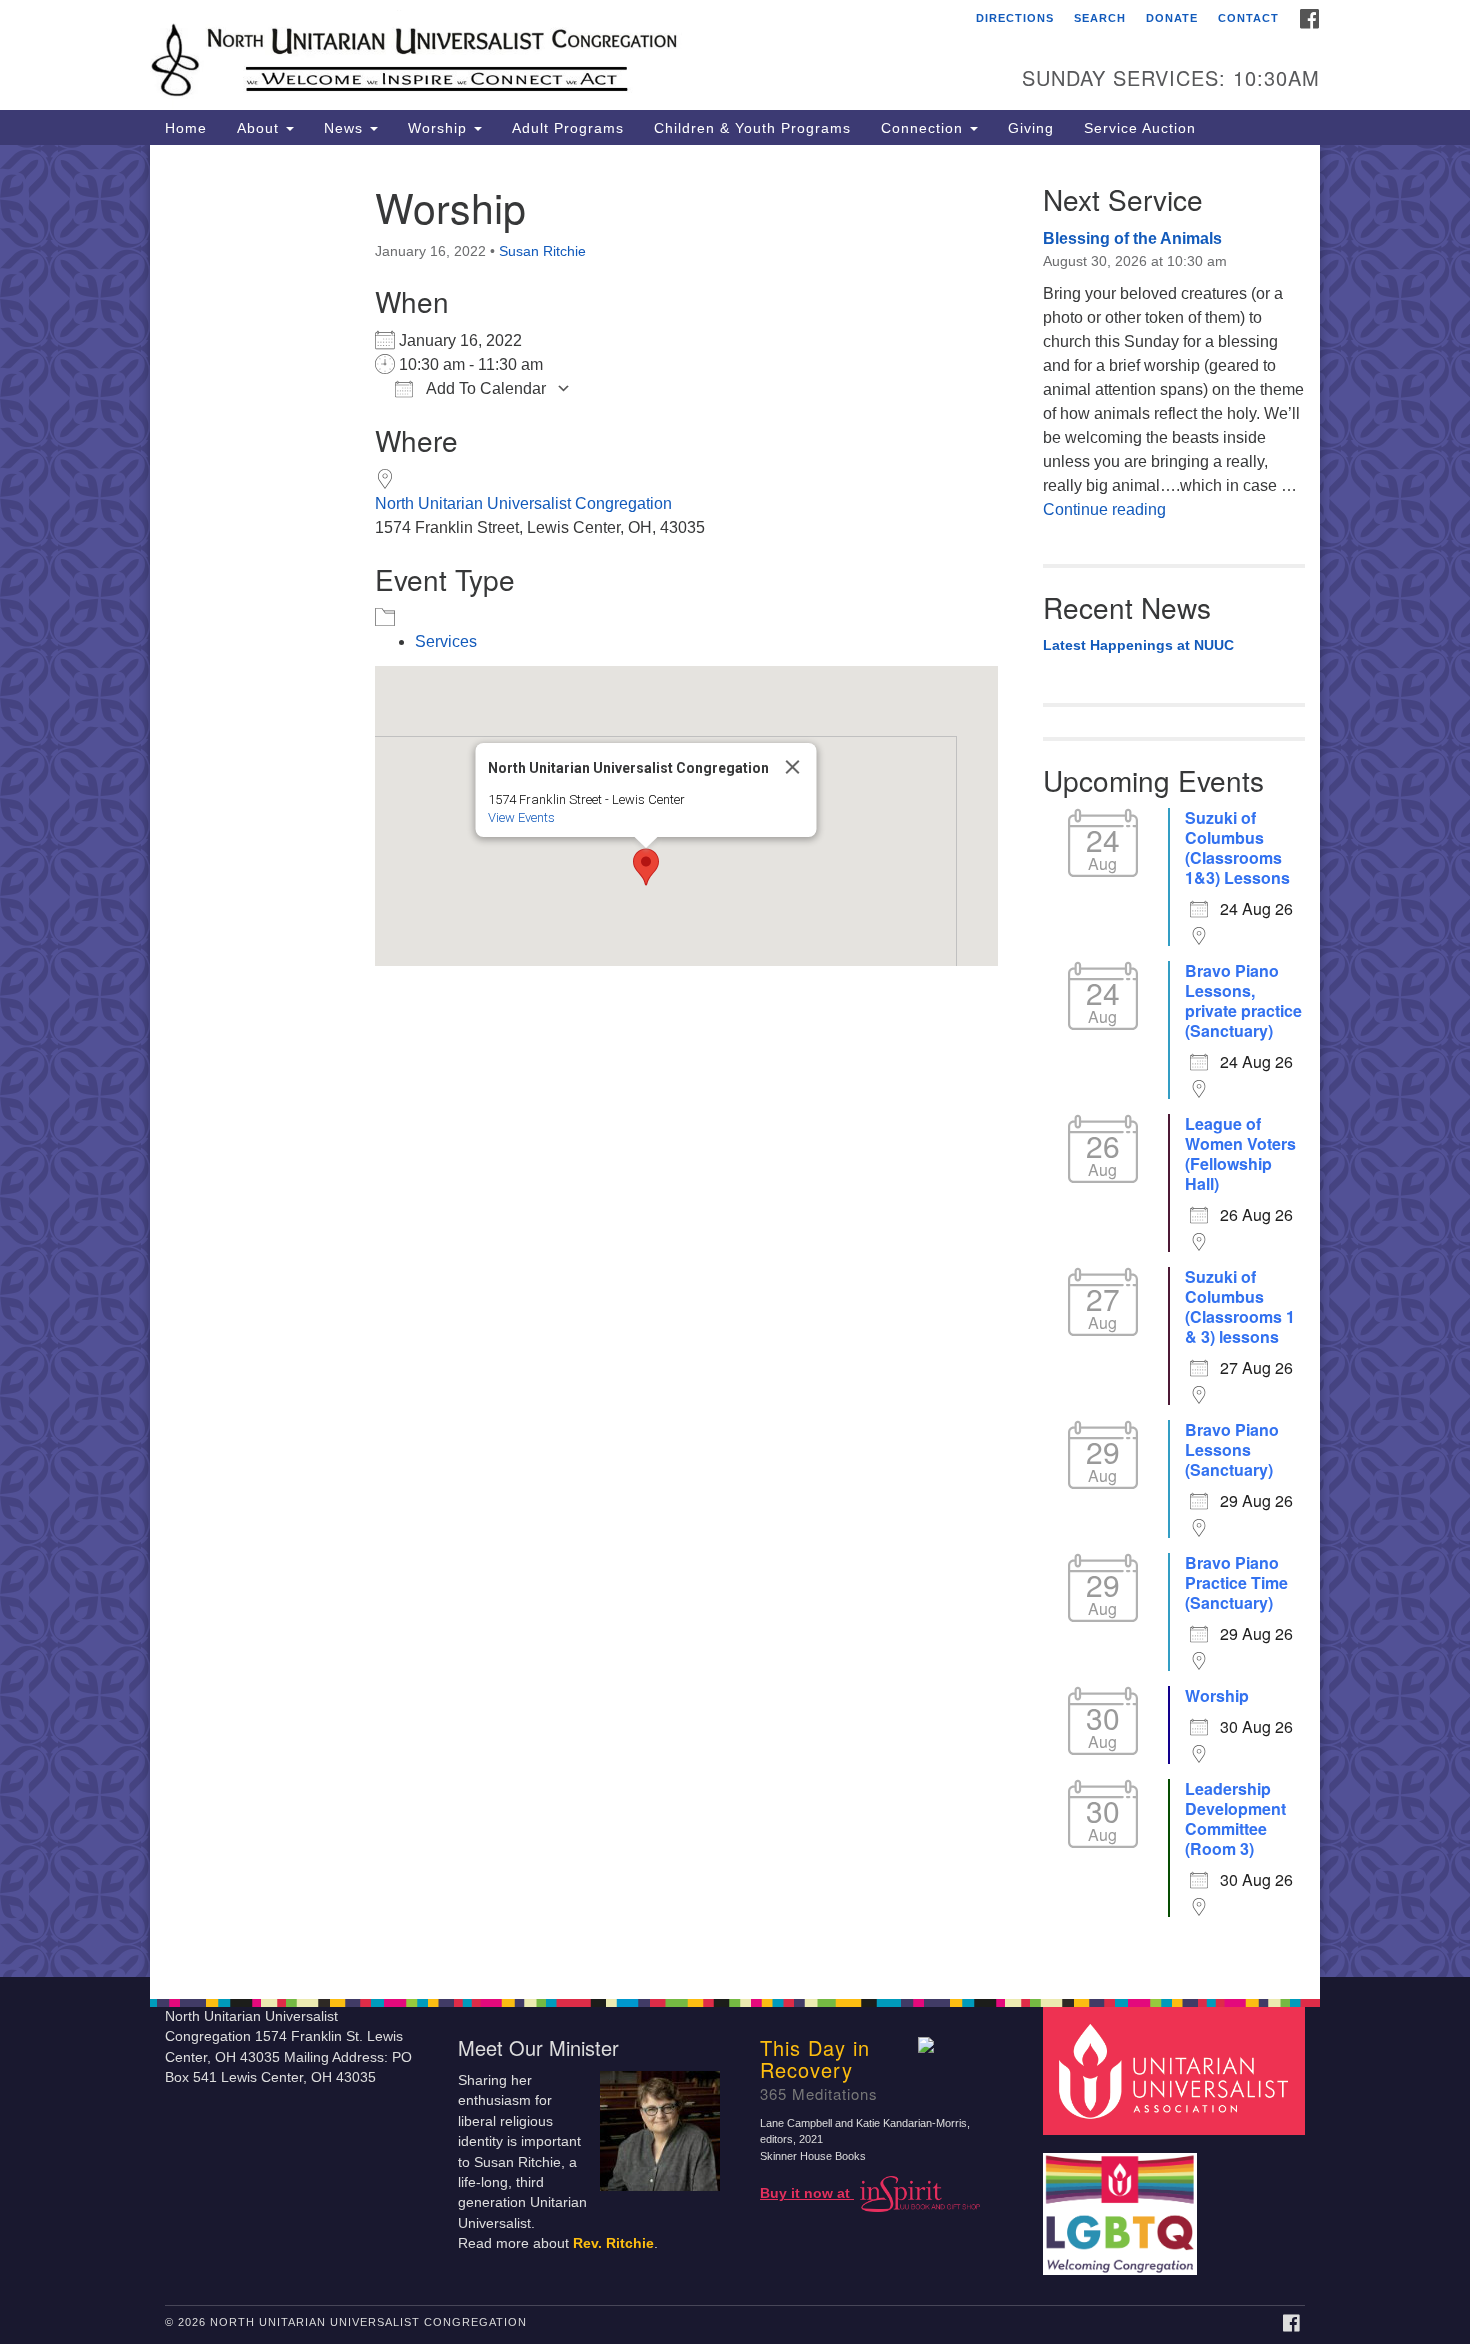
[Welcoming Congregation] (1123, 2203)
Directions (1015, 18)
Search (1100, 18)
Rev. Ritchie (613, 2243)
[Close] (793, 767)
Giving (1031, 128)
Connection (924, 128)
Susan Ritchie (542, 251)
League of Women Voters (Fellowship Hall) (1240, 1154)
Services (446, 641)
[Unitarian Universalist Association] (1177, 2069)
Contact (1248, 18)
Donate (1172, 18)
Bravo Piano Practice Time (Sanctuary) (1236, 1583)
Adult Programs (568, 128)
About (260, 128)
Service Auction (1140, 128)
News (346, 128)
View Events (521, 817)
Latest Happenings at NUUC (1138, 645)
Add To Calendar (484, 388)
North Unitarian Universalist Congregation (523, 503)
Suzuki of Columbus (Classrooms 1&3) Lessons (1237, 848)
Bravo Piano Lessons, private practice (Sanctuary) (1243, 1001)
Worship (440, 128)
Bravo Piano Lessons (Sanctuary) (1232, 1450)
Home (186, 128)
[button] (646, 867)
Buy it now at (807, 2193)
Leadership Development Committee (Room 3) (1235, 1819)
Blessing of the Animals (1132, 238)
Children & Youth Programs (752, 128)
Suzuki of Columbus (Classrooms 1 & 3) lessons (1240, 1307)
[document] (735, 1061)
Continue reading (1104, 509)
